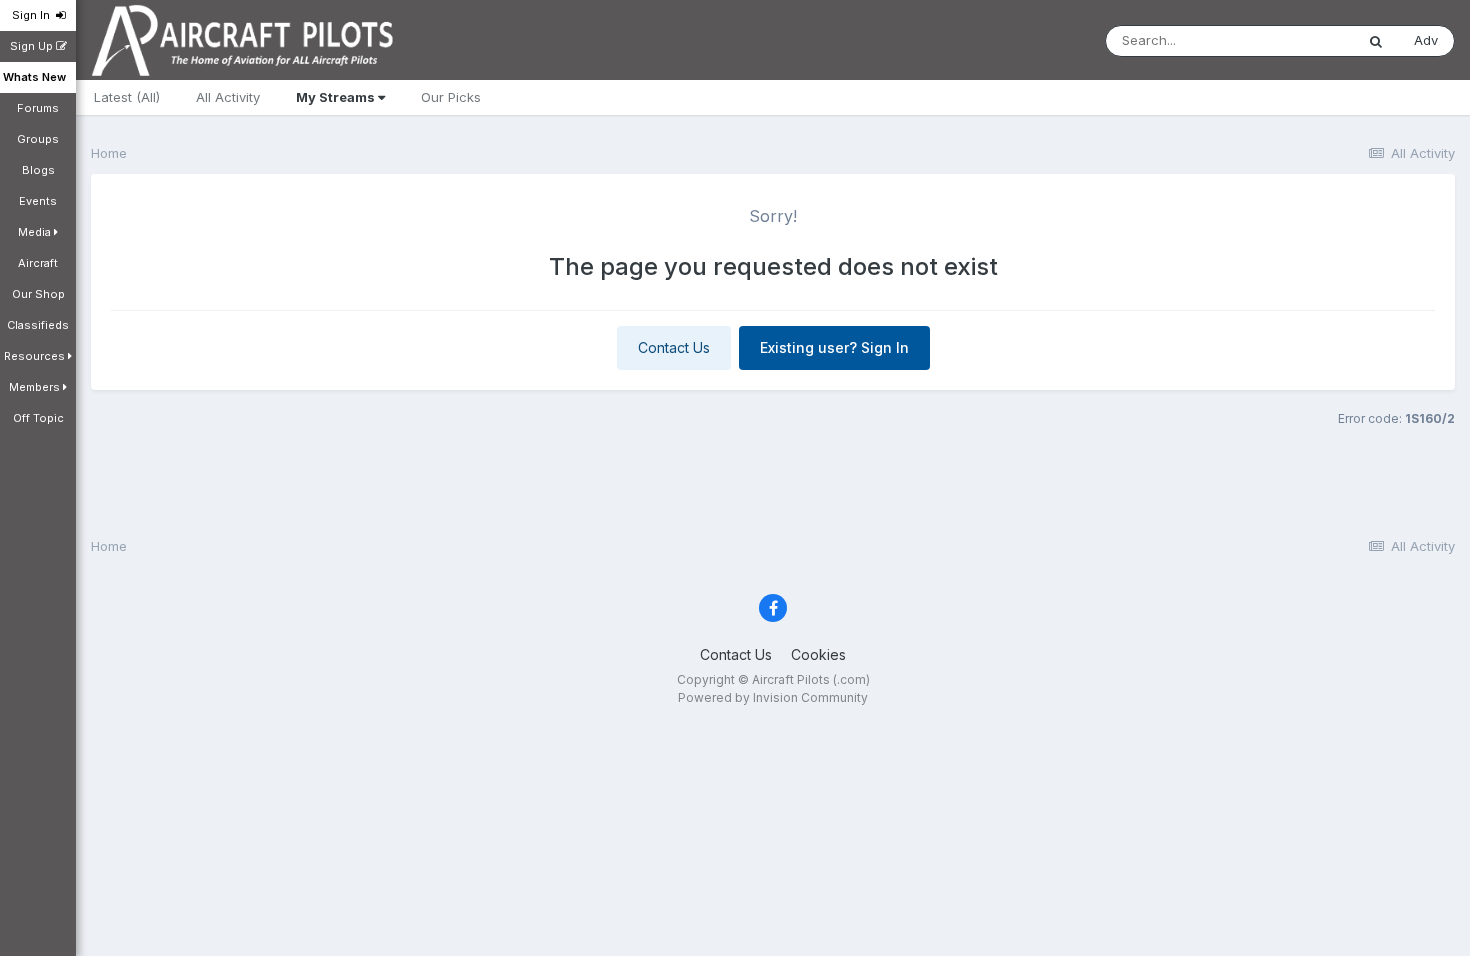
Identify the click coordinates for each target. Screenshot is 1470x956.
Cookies (818, 654)
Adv (1426, 40)
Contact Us (674, 347)
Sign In (34, 15)
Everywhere (1292, 40)
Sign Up (33, 46)
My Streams (337, 97)
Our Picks (451, 97)
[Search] (1376, 41)
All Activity (228, 97)
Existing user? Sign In (834, 347)
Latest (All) (127, 97)
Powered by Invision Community (773, 697)
